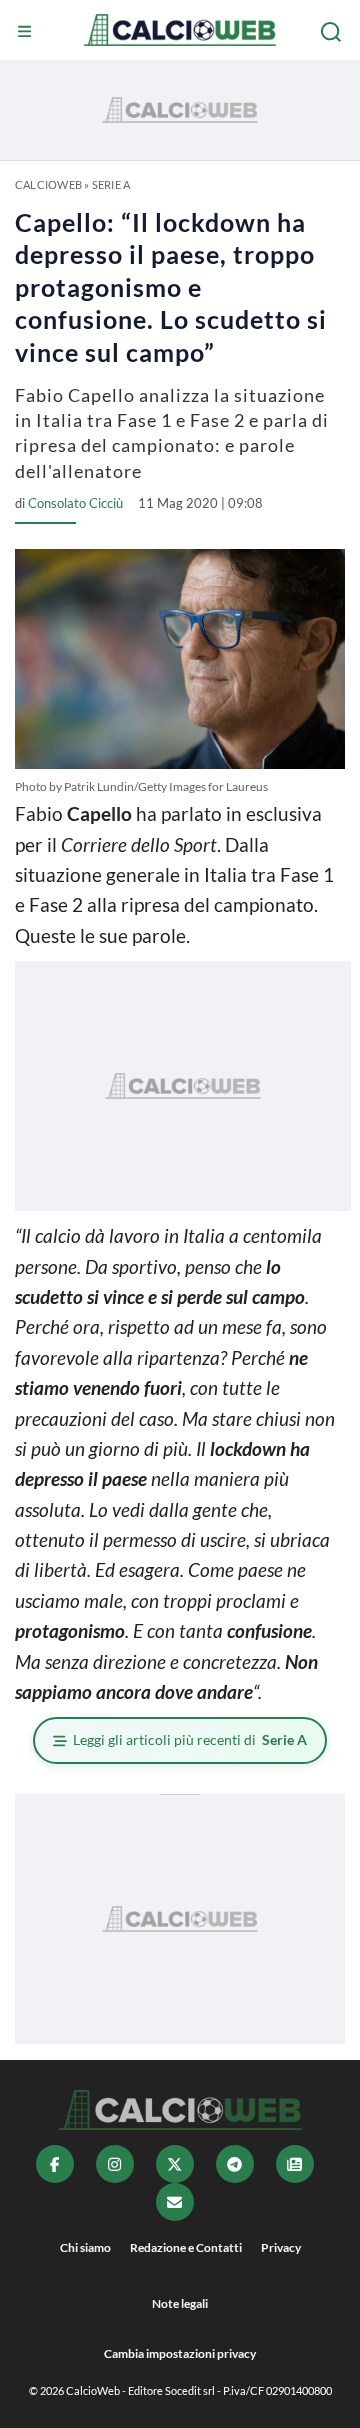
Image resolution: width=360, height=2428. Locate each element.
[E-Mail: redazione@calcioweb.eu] (175, 2202)
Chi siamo (85, 2247)
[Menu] (27, 32)
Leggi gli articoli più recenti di (190, 1739)
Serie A (111, 184)
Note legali (180, 2303)
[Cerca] (333, 32)
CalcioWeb (48, 184)
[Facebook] (55, 2164)
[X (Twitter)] (175, 2164)
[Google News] (295, 2164)
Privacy (281, 2247)
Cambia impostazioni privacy (180, 2353)
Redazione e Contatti (186, 2247)
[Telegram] (235, 2164)
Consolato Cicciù (75, 503)
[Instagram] (115, 2164)
